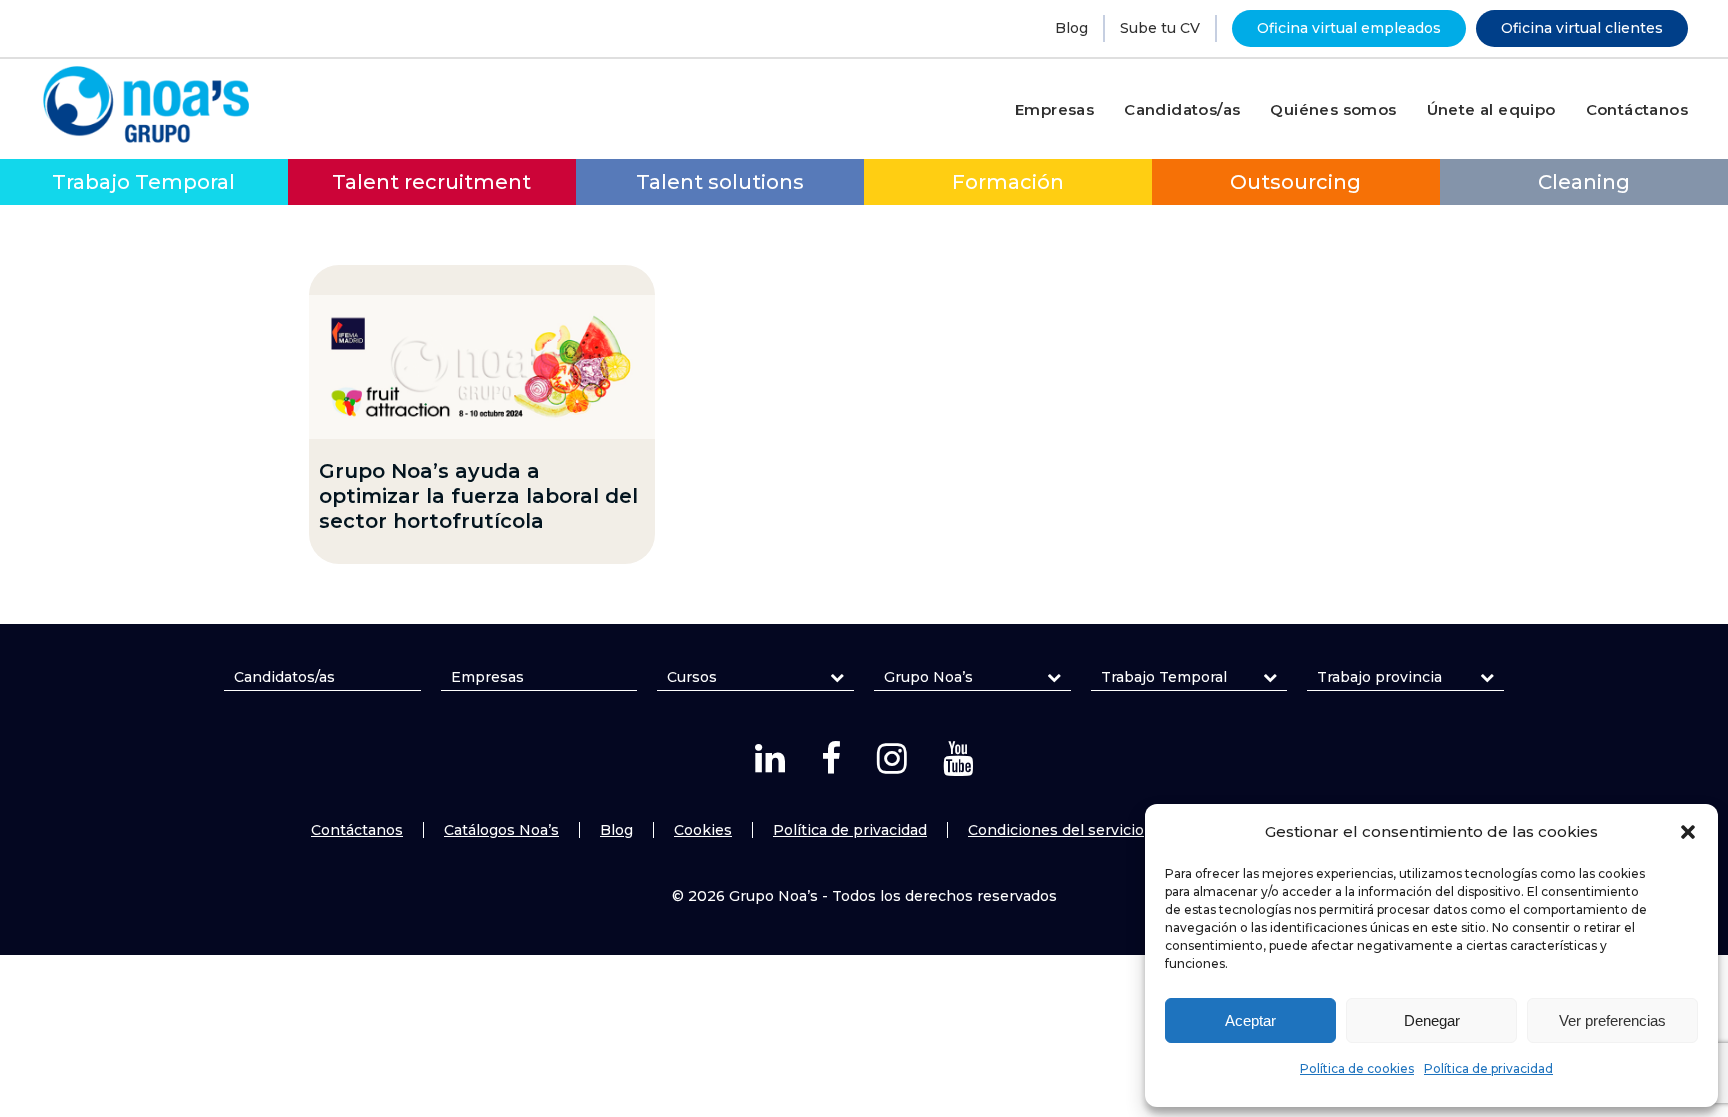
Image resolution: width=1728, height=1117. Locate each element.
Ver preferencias (1612, 1020)
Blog (1071, 28)
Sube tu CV (1160, 28)
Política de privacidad (1488, 1068)
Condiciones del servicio (1056, 830)
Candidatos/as (284, 677)
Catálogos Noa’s (501, 830)
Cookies (703, 830)
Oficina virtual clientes (1582, 28)
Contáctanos (357, 830)
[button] (1688, 832)
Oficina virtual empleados (1349, 28)
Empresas (487, 677)
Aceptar (1250, 1020)
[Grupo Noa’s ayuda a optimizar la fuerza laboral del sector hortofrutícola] (482, 367)
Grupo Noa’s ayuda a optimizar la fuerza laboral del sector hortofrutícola (478, 496)
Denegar (1432, 1020)
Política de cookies (1357, 1068)
